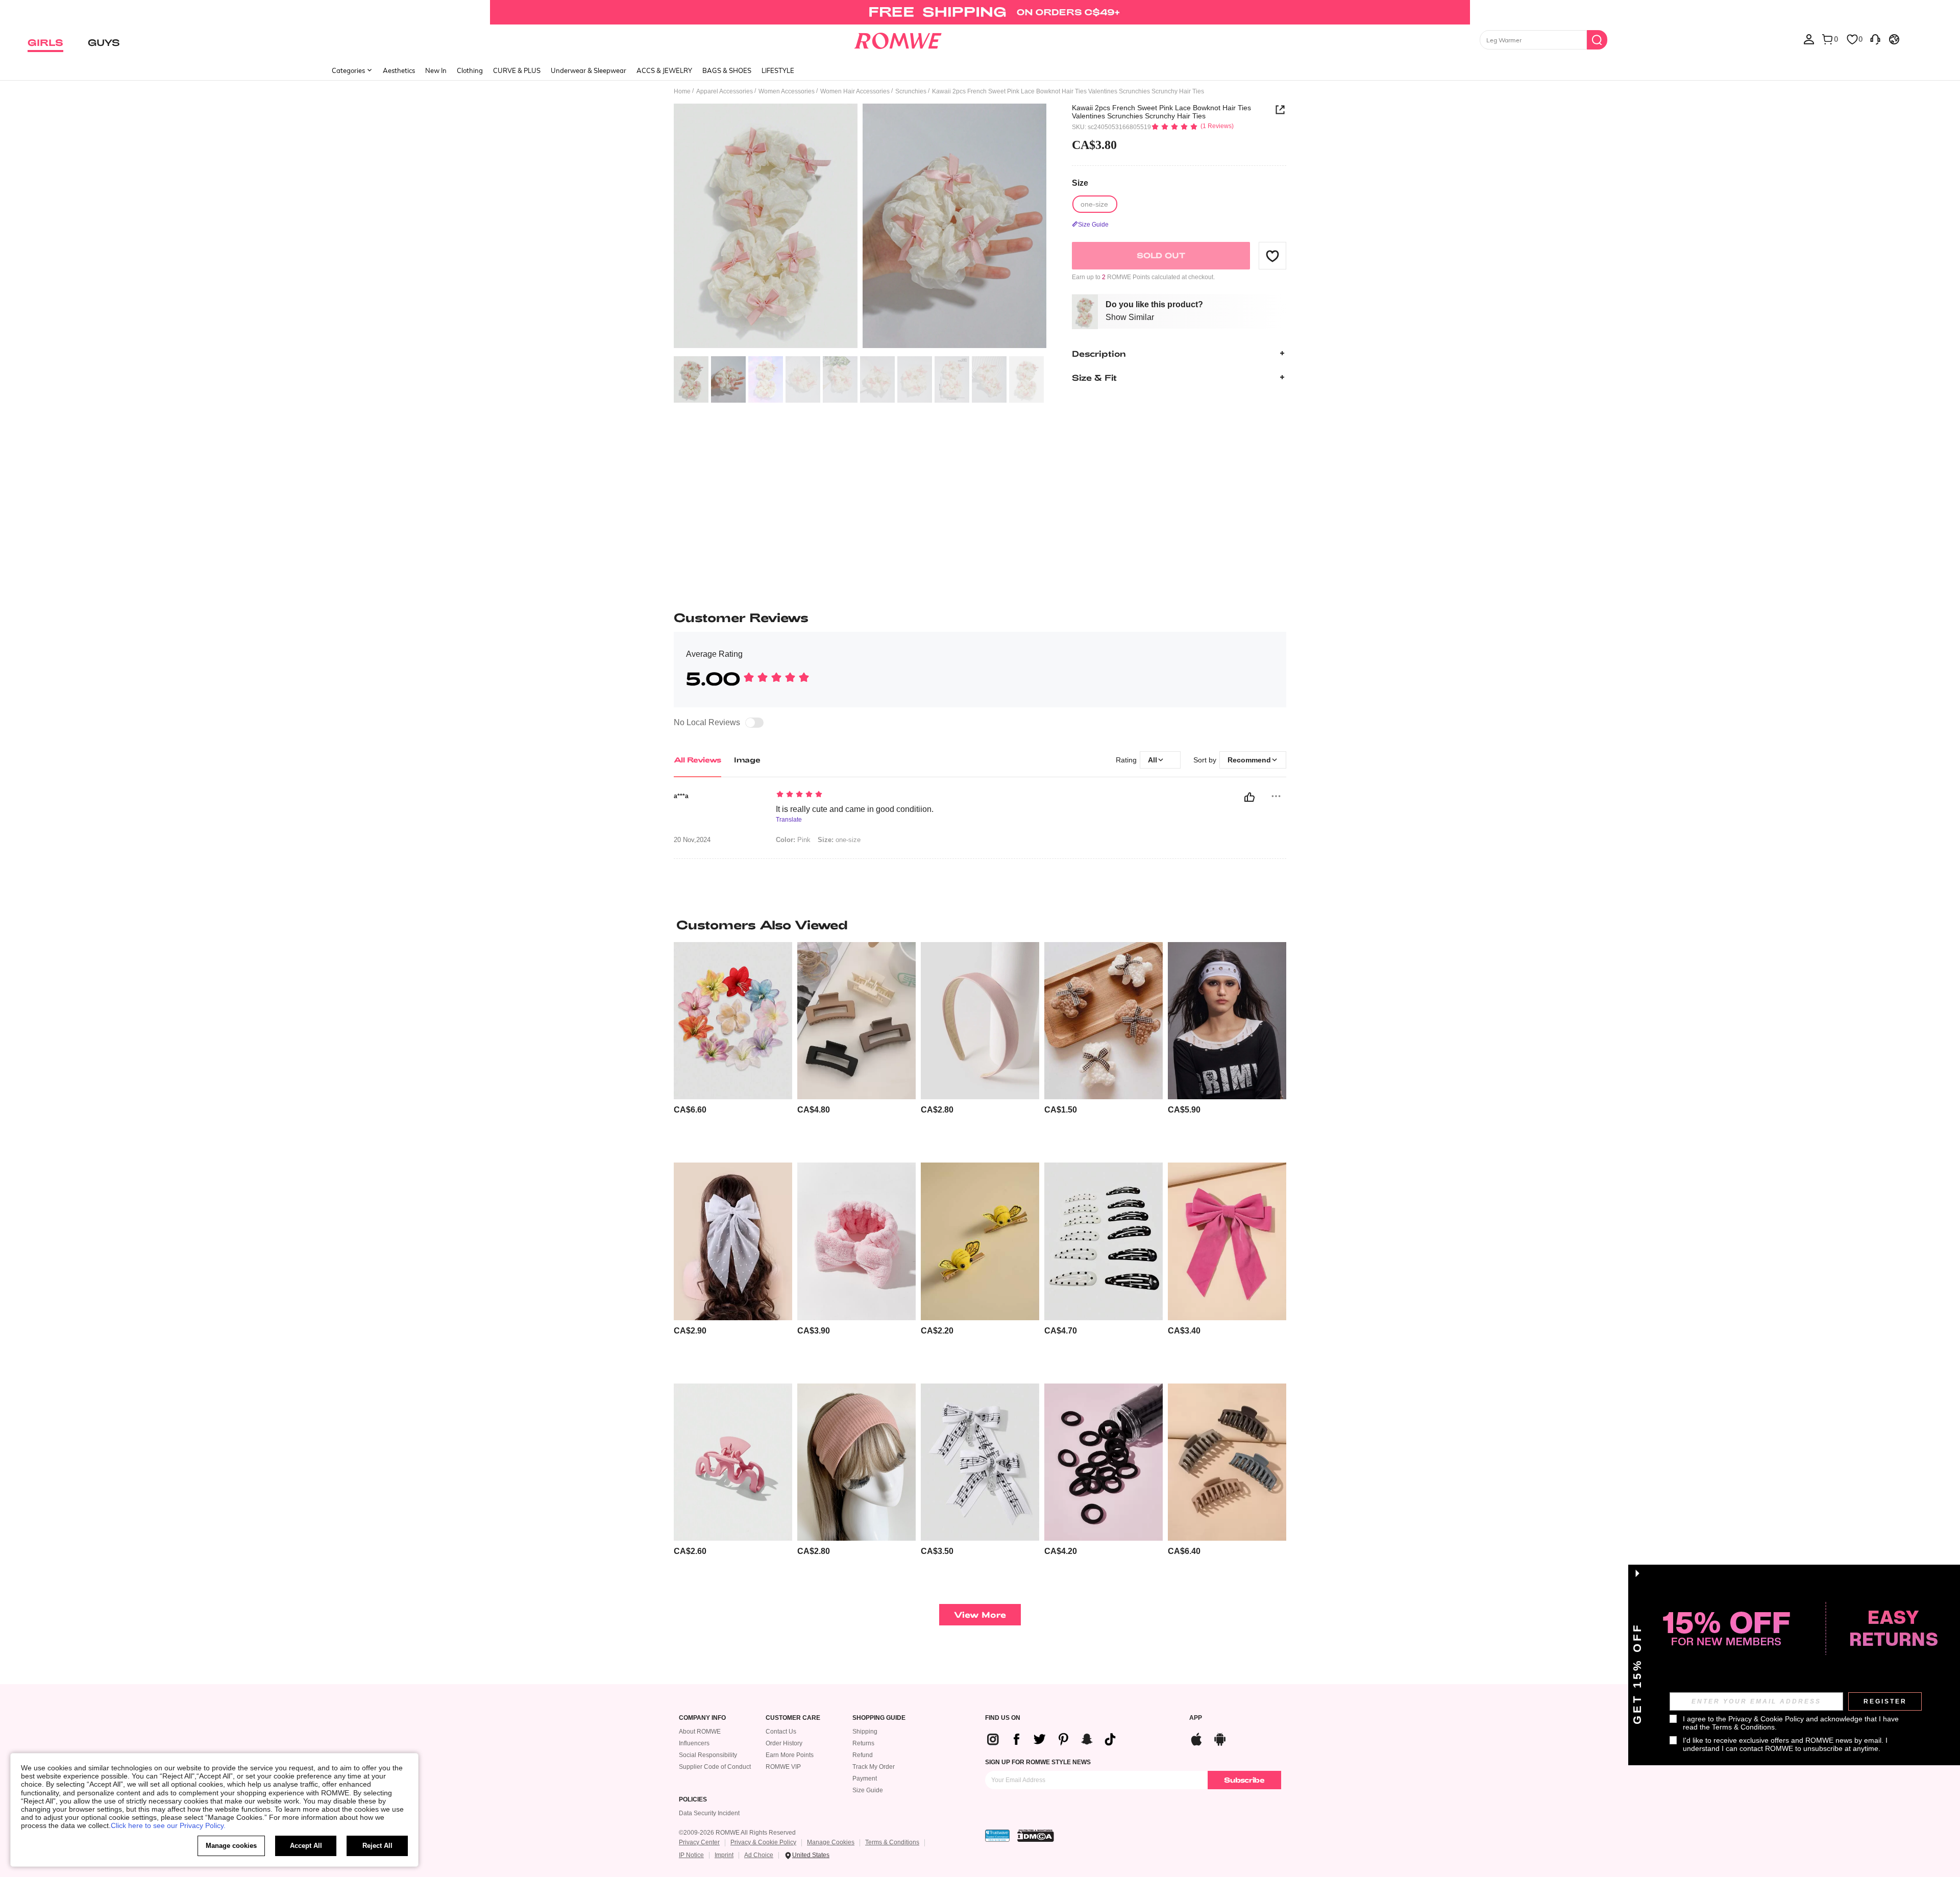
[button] (1272, 256)
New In (436, 70)
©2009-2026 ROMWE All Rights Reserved (737, 1833)
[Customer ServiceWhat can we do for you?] (1875, 39)
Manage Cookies (831, 1842)
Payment (865, 1779)
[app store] (1196, 1738)
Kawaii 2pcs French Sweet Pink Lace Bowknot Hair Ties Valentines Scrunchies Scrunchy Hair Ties (1161, 112)
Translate (789, 820)
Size (1080, 183)
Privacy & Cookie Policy (763, 1842)
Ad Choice (759, 1855)
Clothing (470, 70)
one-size (839, 840)
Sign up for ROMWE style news (1038, 1762)
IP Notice (691, 1855)
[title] (980, 925)
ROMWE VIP (783, 1767)
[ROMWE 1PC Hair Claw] (733, 1462)
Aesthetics (399, 70)
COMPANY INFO (702, 1718)
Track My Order (874, 1767)
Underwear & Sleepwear (589, 70)
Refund (863, 1755)
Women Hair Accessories (855, 91)
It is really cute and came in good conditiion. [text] (855, 809)
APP (1196, 1718)
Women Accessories (787, 91)
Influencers (694, 1743)
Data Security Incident (709, 1813)
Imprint (724, 1855)
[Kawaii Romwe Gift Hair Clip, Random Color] (1104, 1021)
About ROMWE (700, 1732)
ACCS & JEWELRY (664, 70)
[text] (863, 795)
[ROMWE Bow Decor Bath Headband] (856, 1241)
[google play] (1220, 1738)
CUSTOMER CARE (793, 1718)
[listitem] (733, 1048)
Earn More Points (790, 1755)
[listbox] (1809, 39)
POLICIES (693, 1800)
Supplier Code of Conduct (715, 1767)
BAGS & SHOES (727, 70)
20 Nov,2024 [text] (692, 840)
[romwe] (898, 39)
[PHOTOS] (860, 227)
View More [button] (980, 1614)
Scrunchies (911, 91)
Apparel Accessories (725, 91)
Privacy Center (699, 1842)
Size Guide (868, 1790)
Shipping (865, 1732)
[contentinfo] (690, 1110)
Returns (863, 1743)
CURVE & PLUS (517, 70)
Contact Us (781, 1732)
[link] (980, 12)
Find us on (1003, 1718)
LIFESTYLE (778, 70)
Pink (793, 840)
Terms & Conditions (892, 1842)
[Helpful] (1249, 797)
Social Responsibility (708, 1755)
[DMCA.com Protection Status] (1036, 1836)
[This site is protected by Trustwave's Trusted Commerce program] (997, 1836)
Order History (784, 1743)
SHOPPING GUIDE (879, 1718)
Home (682, 91)
